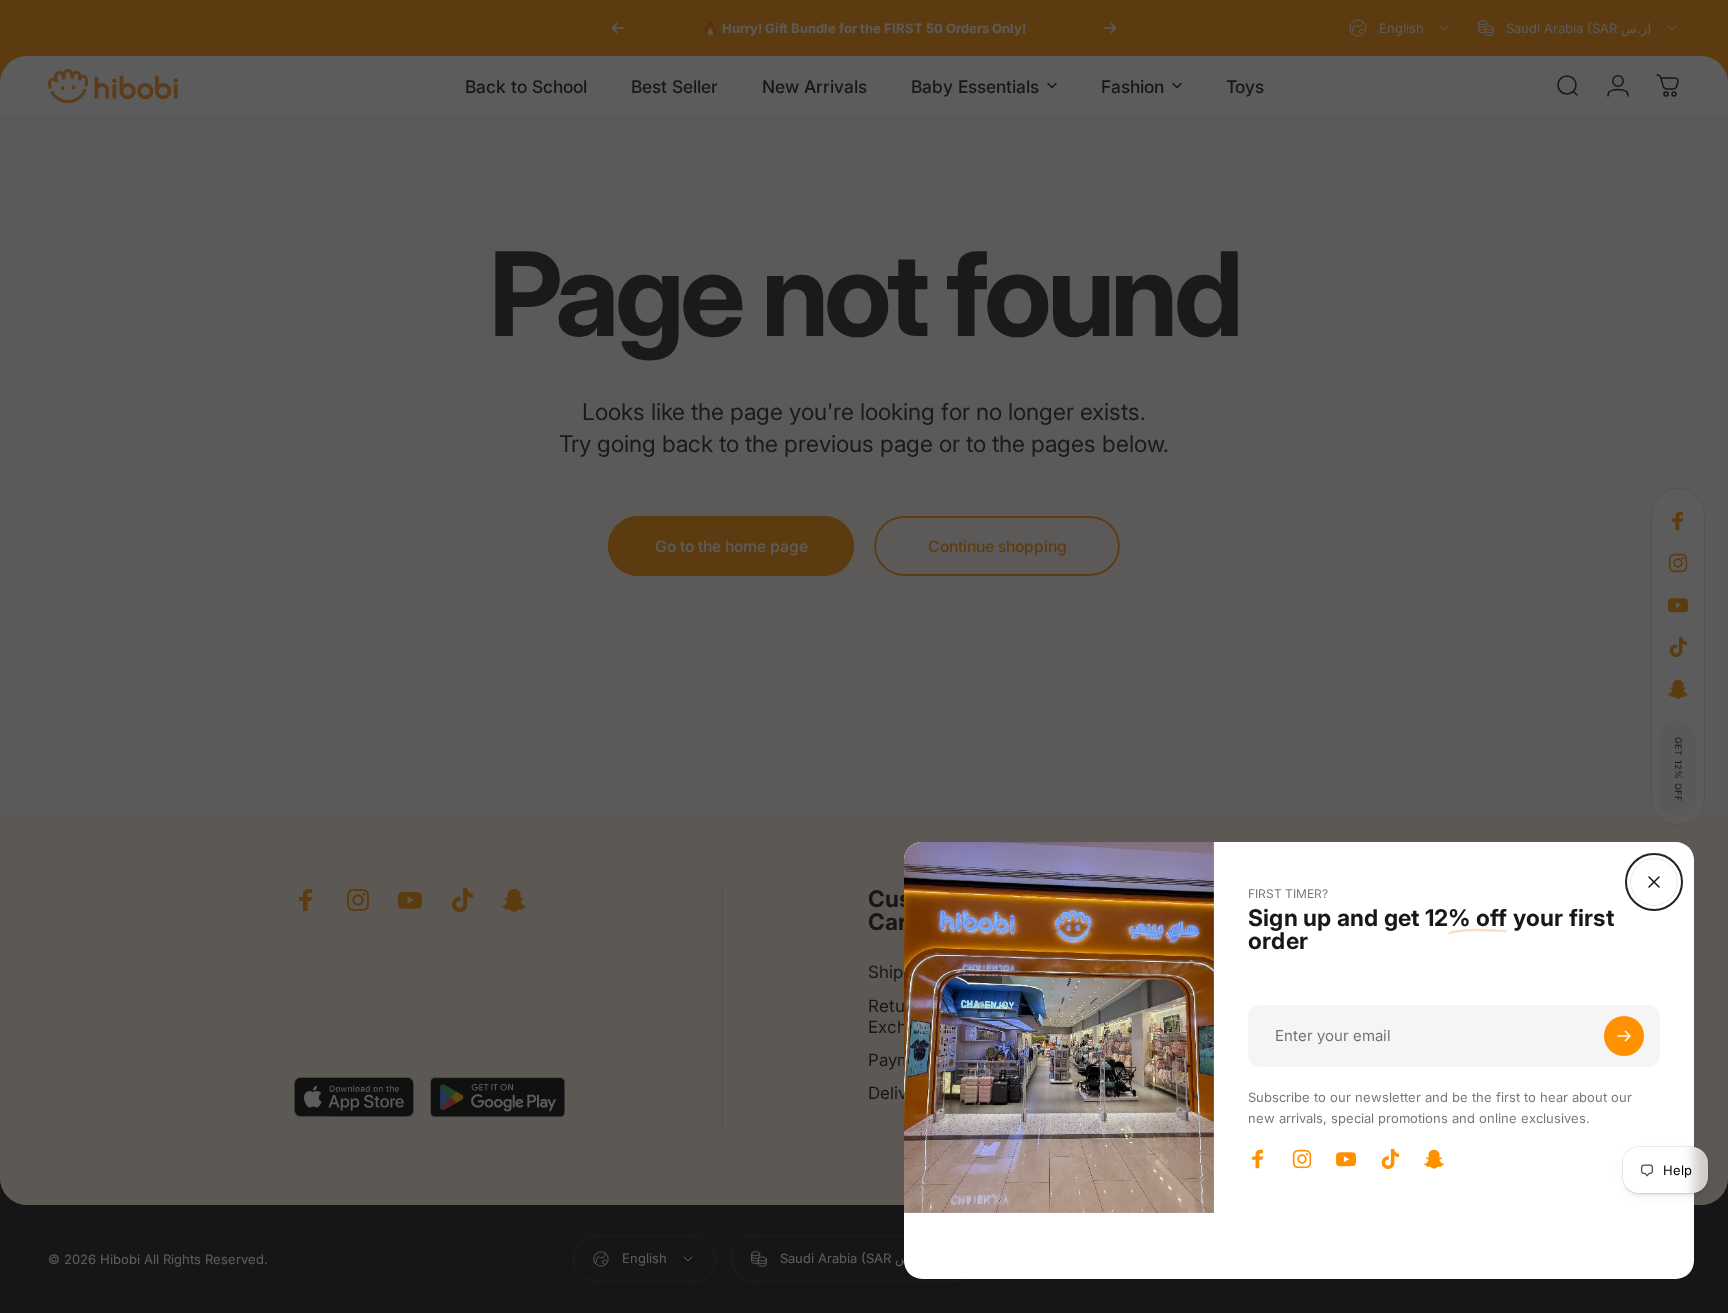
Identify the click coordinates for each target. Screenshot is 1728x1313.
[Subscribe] (1624, 1036)
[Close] (1654, 882)
